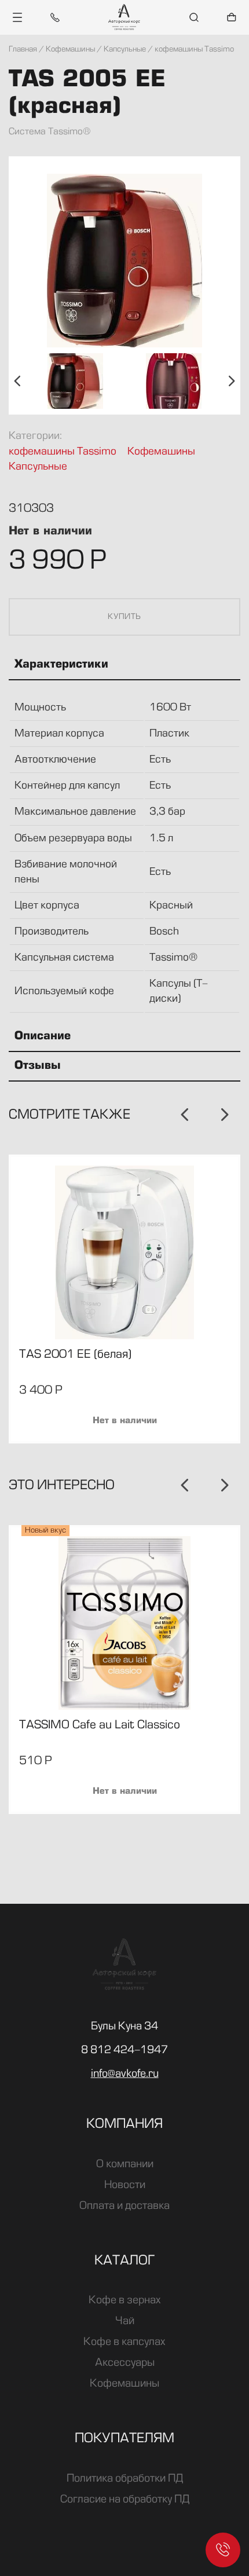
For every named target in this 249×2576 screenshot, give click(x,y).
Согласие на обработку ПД (125, 2500)
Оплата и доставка (124, 2206)
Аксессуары (125, 2363)
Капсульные (38, 467)
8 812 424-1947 (124, 2050)
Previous (17, 381)
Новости (125, 2185)
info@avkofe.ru (125, 2074)
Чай (125, 2321)
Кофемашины (161, 452)
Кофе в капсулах (124, 2342)
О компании (125, 2164)
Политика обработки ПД (125, 2479)
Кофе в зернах (125, 2300)
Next (232, 381)
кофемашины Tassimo (63, 452)
